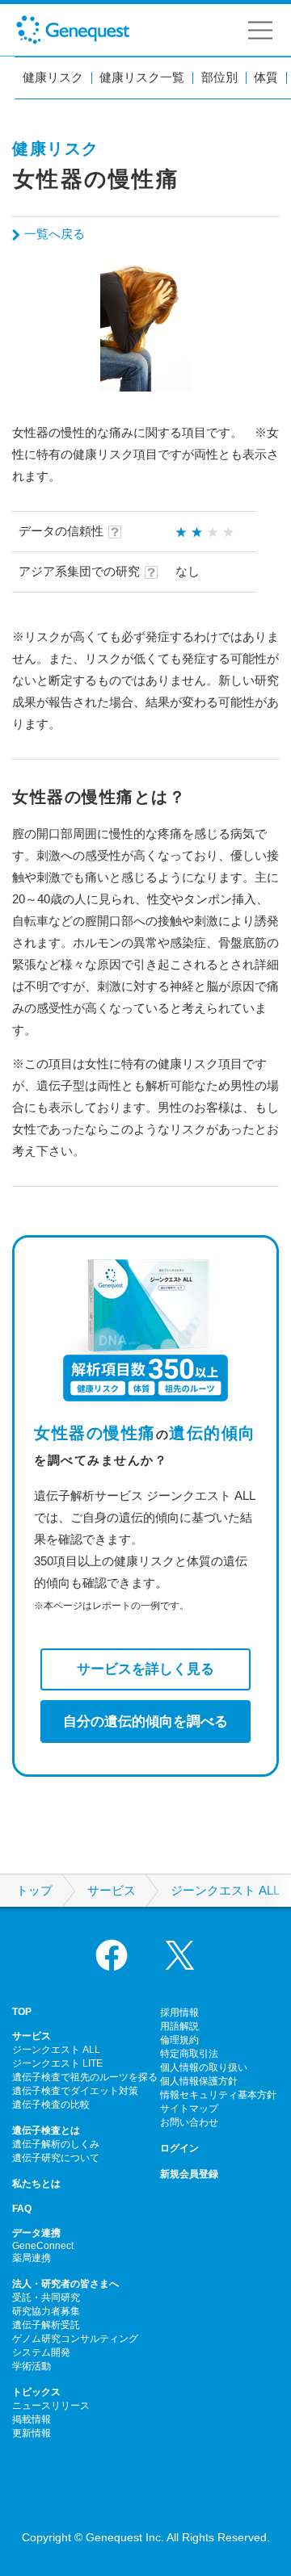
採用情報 (179, 2013)
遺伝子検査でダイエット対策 (75, 2091)
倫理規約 (179, 2040)
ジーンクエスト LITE (57, 2063)
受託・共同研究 (46, 2297)
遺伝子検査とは (46, 2130)
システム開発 (41, 2352)
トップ (34, 1891)
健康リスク (53, 78)
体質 (266, 78)
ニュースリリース (51, 2406)
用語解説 (179, 2026)
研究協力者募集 (46, 2311)
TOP (22, 2012)
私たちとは (36, 2184)
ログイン (179, 2148)
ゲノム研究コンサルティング (75, 2339)
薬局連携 (32, 2258)
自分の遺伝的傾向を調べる (145, 1721)
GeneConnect (43, 2246)
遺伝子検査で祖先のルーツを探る (85, 2077)
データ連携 (36, 2233)
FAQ (22, 2209)
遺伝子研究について (56, 2158)
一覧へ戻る (55, 234)
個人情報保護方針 (199, 2081)
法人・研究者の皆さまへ (65, 2284)
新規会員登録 (189, 2174)
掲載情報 (32, 2419)
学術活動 (32, 2366)
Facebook (112, 1955)
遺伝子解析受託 (46, 2325)
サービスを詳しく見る (145, 1669)
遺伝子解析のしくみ (56, 2144)
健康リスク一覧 (142, 78)
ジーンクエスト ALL (225, 1891)
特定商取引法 (189, 2054)
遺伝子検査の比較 (51, 2105)
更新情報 (32, 2433)
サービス (112, 1891)
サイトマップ (189, 2109)
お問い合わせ (189, 2122)
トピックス (36, 2392)
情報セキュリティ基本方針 (218, 2095)
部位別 (219, 78)
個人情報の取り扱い (204, 2067)
